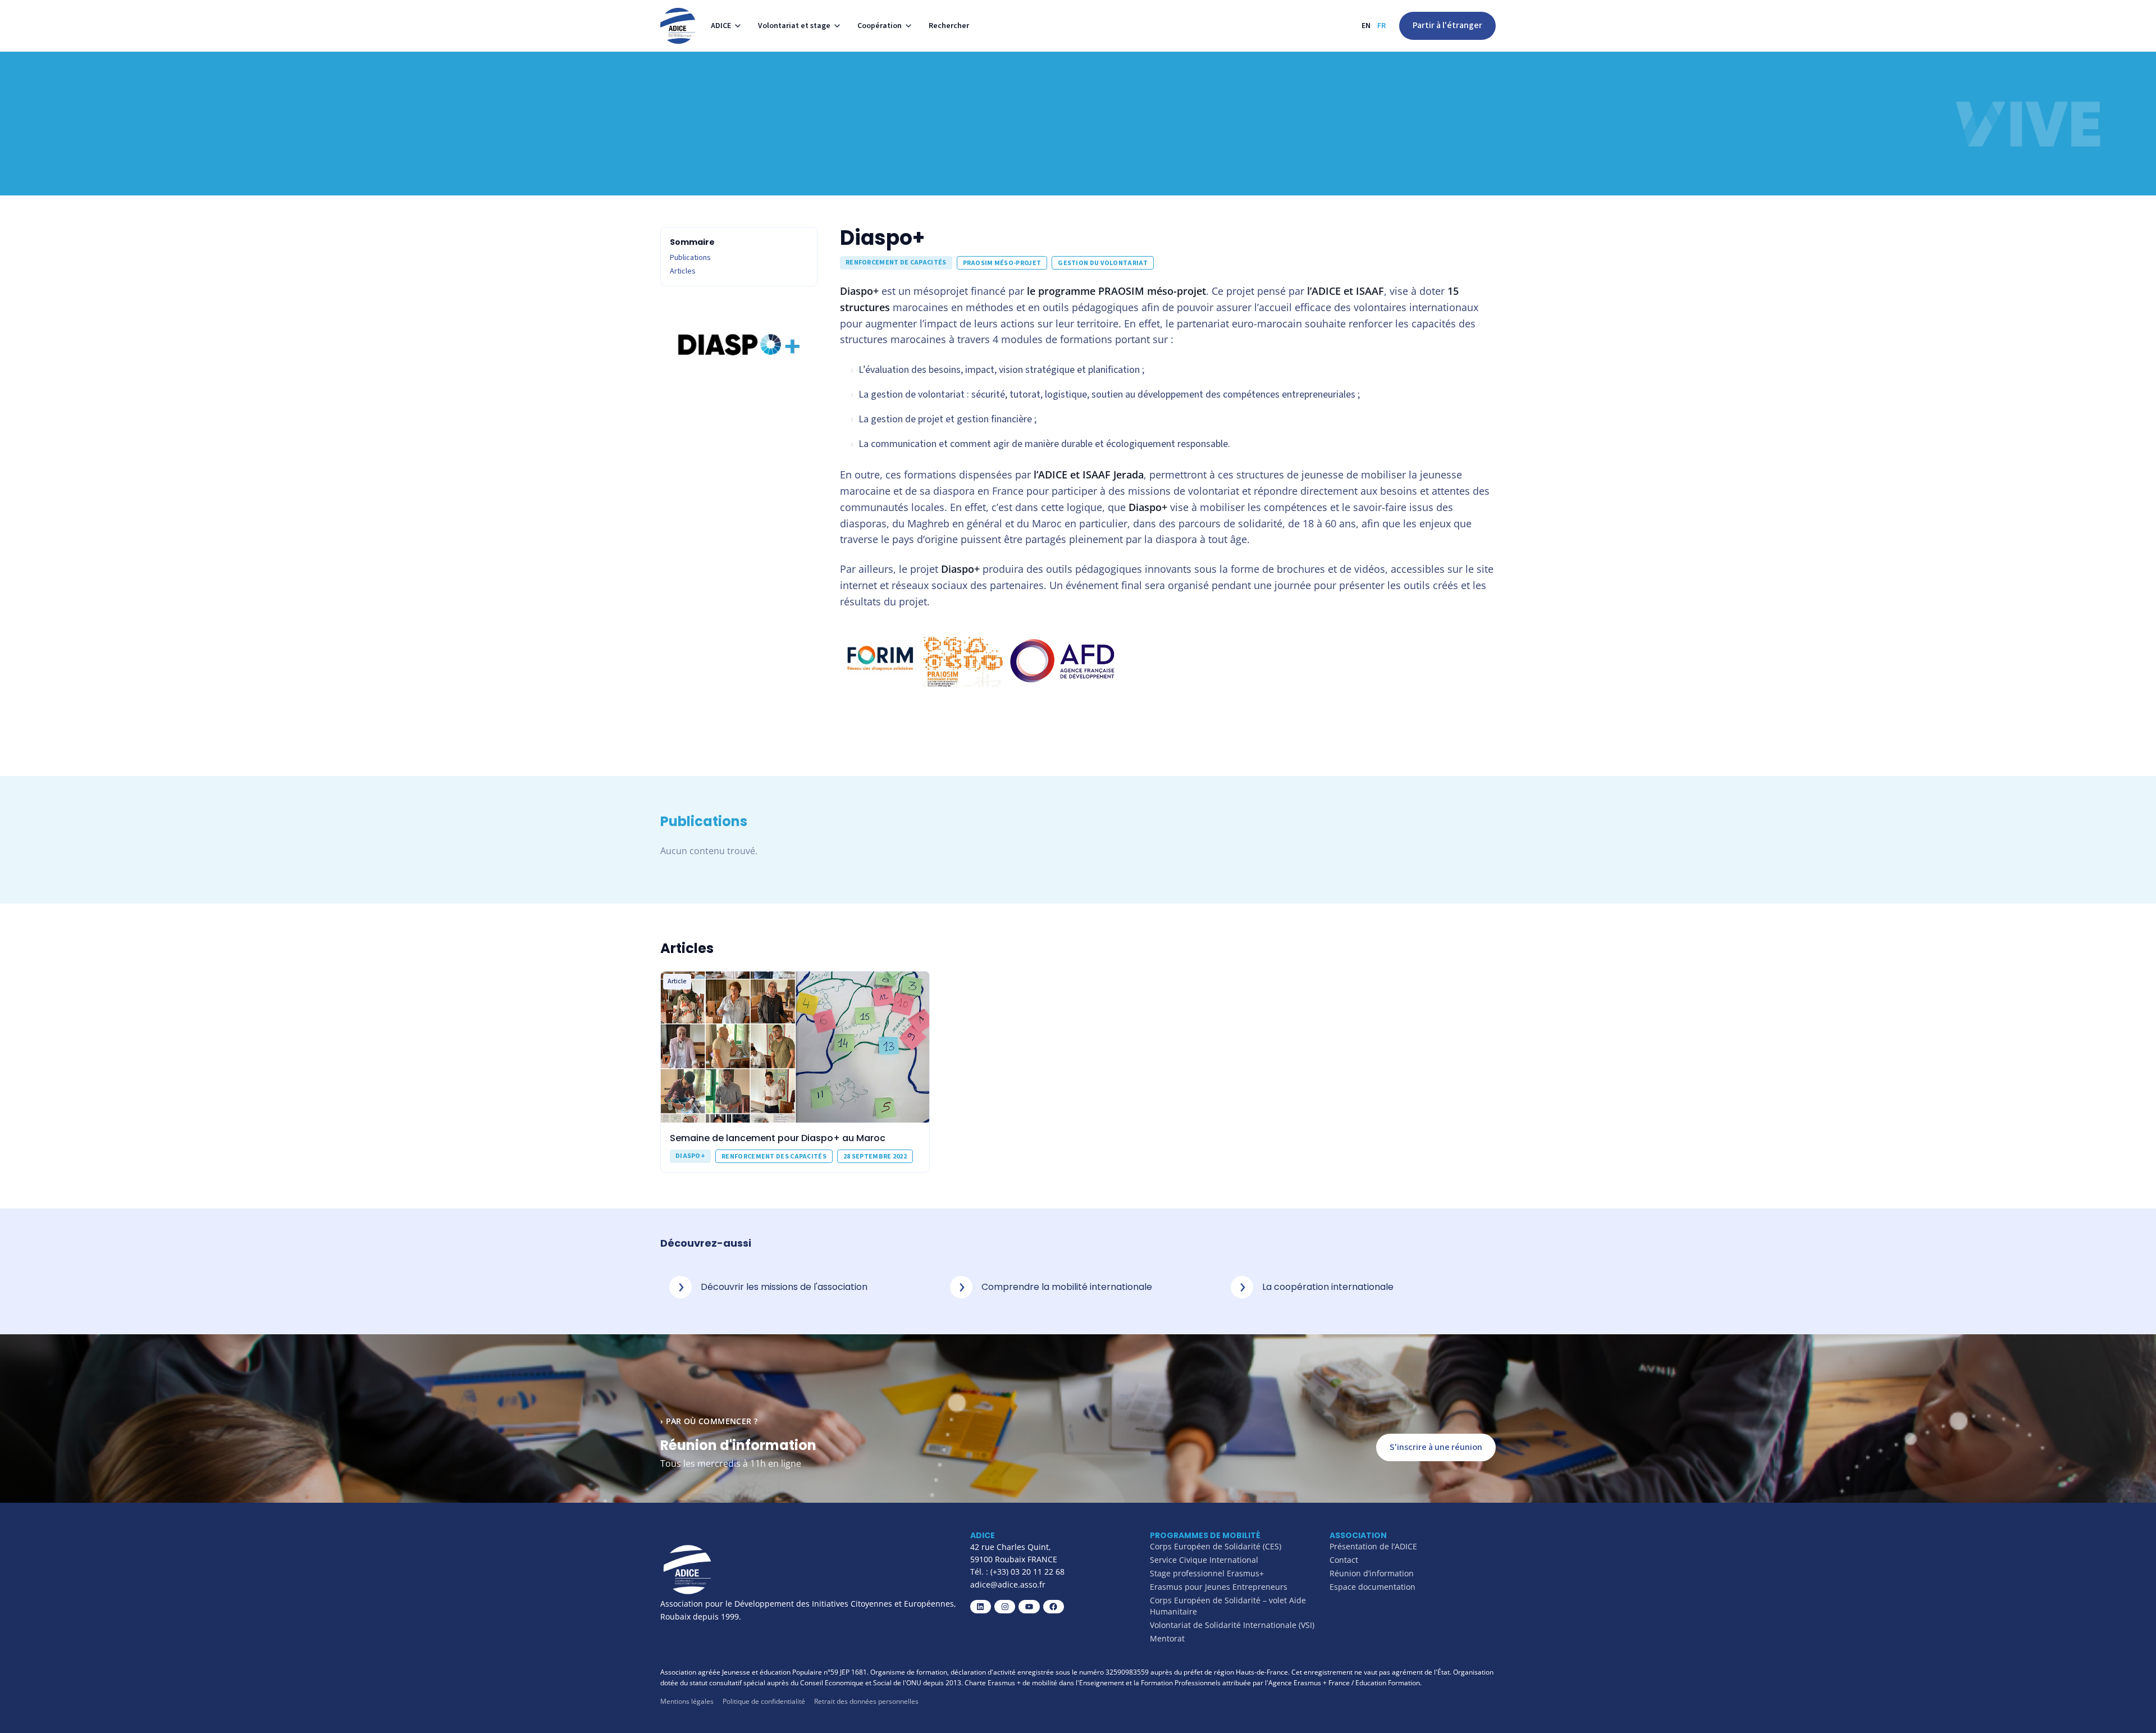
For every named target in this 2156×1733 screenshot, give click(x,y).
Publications (690, 258)
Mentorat (1167, 1638)
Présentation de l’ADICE (1373, 1546)
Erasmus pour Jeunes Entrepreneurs (1219, 1587)
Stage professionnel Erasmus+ (1207, 1573)
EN (1366, 26)
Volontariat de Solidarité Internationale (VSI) (1232, 1625)
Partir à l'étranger (1447, 25)
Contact (1344, 1560)
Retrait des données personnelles (866, 1701)
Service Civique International (1204, 1560)
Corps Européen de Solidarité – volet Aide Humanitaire (1228, 1606)
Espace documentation (1372, 1587)
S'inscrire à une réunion (1436, 1447)
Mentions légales (687, 1701)
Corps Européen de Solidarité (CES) (1216, 1546)
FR (1381, 26)
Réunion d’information (1372, 1573)
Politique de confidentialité (764, 1701)
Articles (683, 271)
